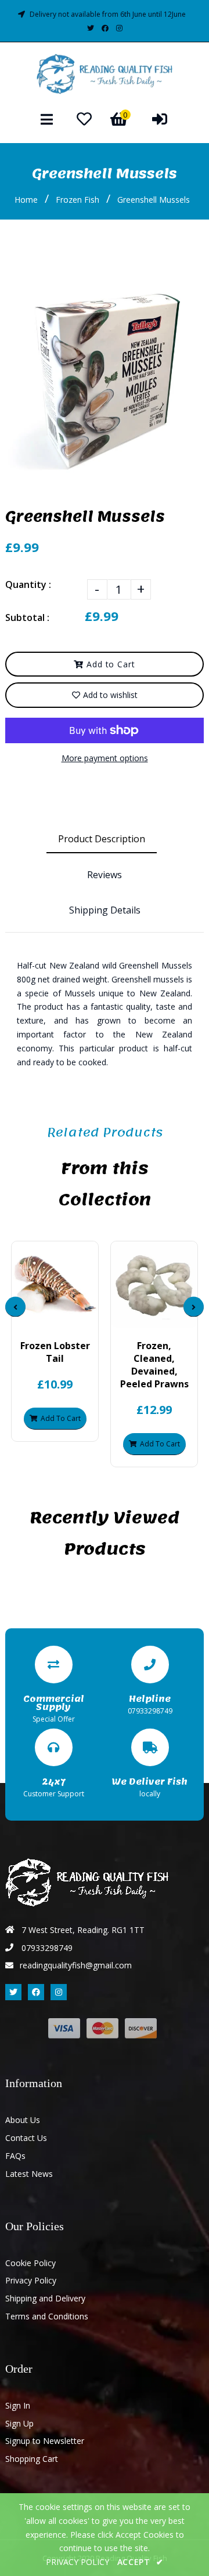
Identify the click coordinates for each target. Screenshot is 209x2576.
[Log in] (160, 119)
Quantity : (28, 584)
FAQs (15, 2156)
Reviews (105, 875)
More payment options (105, 758)
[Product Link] (65, 1318)
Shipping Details (105, 910)
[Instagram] (119, 28)
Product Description (102, 839)
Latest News (29, 2174)
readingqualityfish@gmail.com (76, 1965)
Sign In (18, 2405)
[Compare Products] (25, 1318)
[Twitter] (91, 28)
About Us (23, 2120)
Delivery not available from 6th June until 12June (108, 14)
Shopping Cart (32, 2459)
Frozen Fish (78, 200)
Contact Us (26, 2138)
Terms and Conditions (47, 2316)
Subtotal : (27, 617)
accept (140, 2562)
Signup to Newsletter (45, 2441)
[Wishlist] (84, 119)
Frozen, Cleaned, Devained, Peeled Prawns (154, 1365)
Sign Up (19, 2423)
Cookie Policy (30, 2263)
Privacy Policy (31, 2280)
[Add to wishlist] (84, 1318)
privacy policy (78, 2562)
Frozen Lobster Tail (55, 1352)
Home (26, 200)
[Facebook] (105, 28)
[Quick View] (45, 1318)
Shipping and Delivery (45, 2298)
